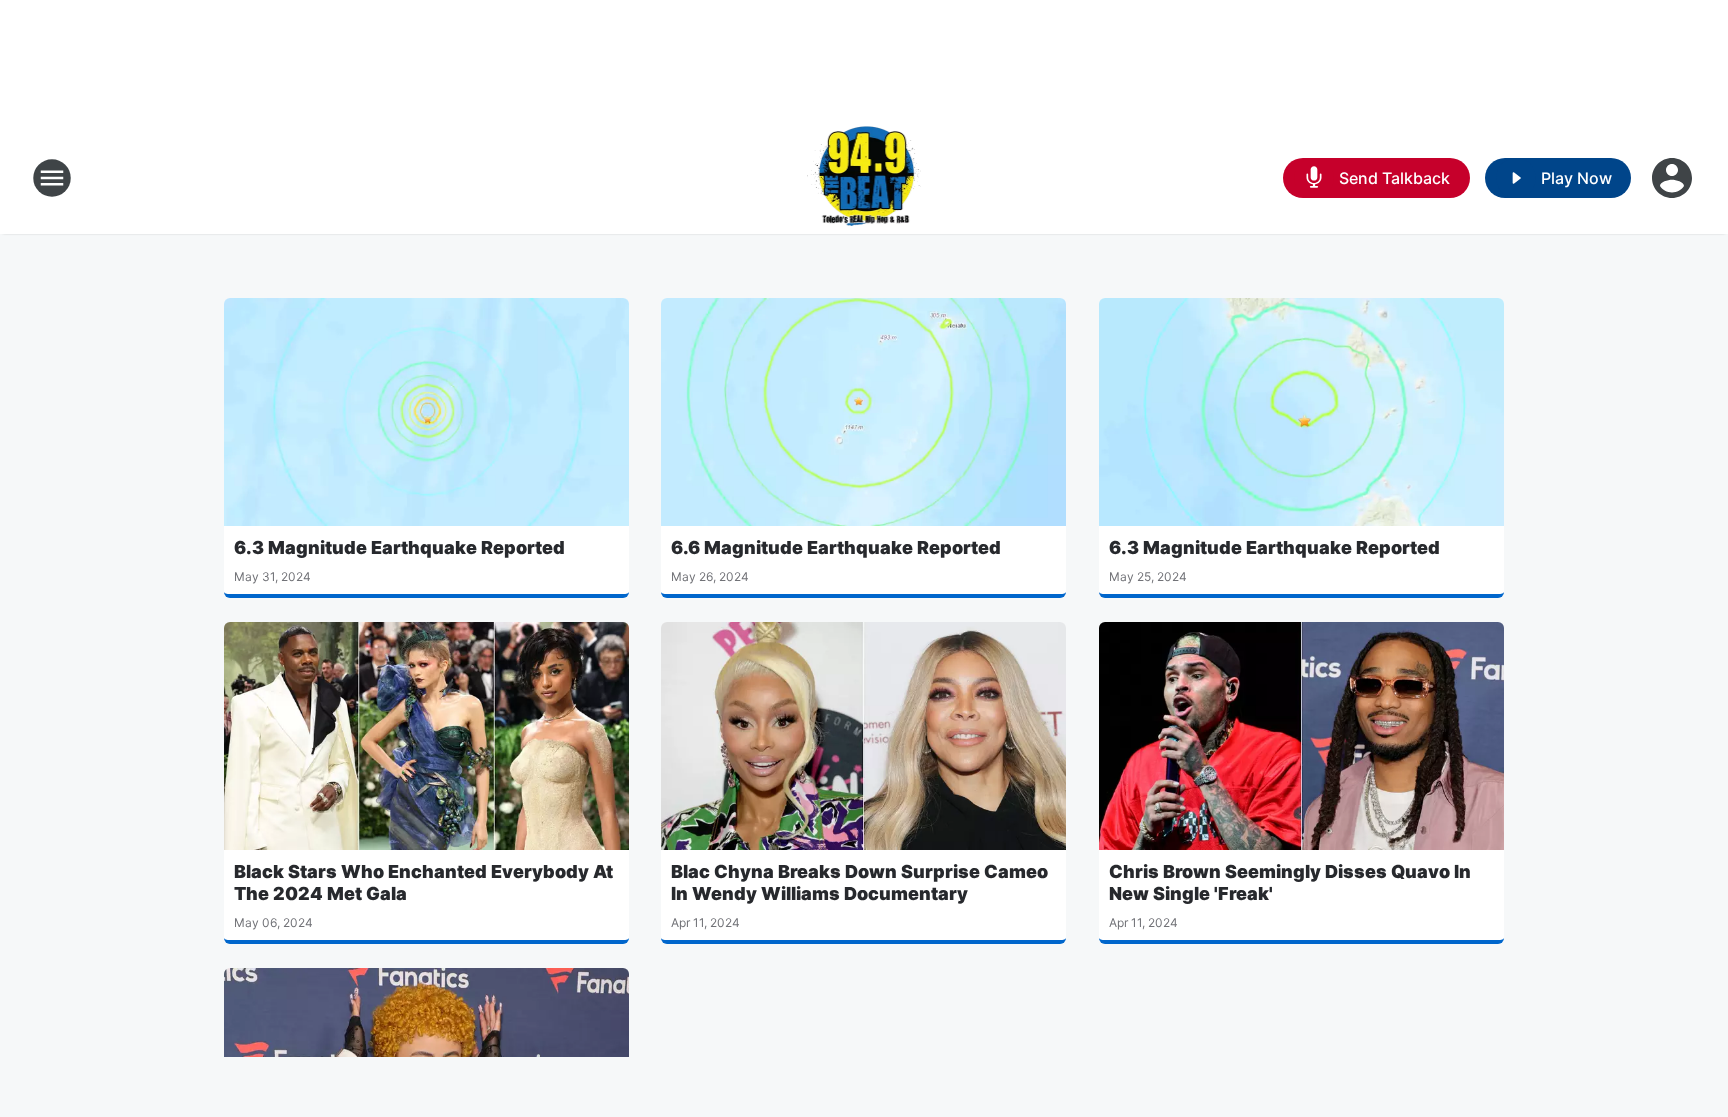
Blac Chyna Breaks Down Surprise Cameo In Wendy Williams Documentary (859, 882)
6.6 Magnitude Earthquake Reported (836, 547)
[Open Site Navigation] (52, 178)
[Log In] (1674, 178)
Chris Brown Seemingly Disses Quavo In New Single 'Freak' (1290, 882)
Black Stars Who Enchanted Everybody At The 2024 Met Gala (423, 882)
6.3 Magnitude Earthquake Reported (399, 547)
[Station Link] (864, 178)
